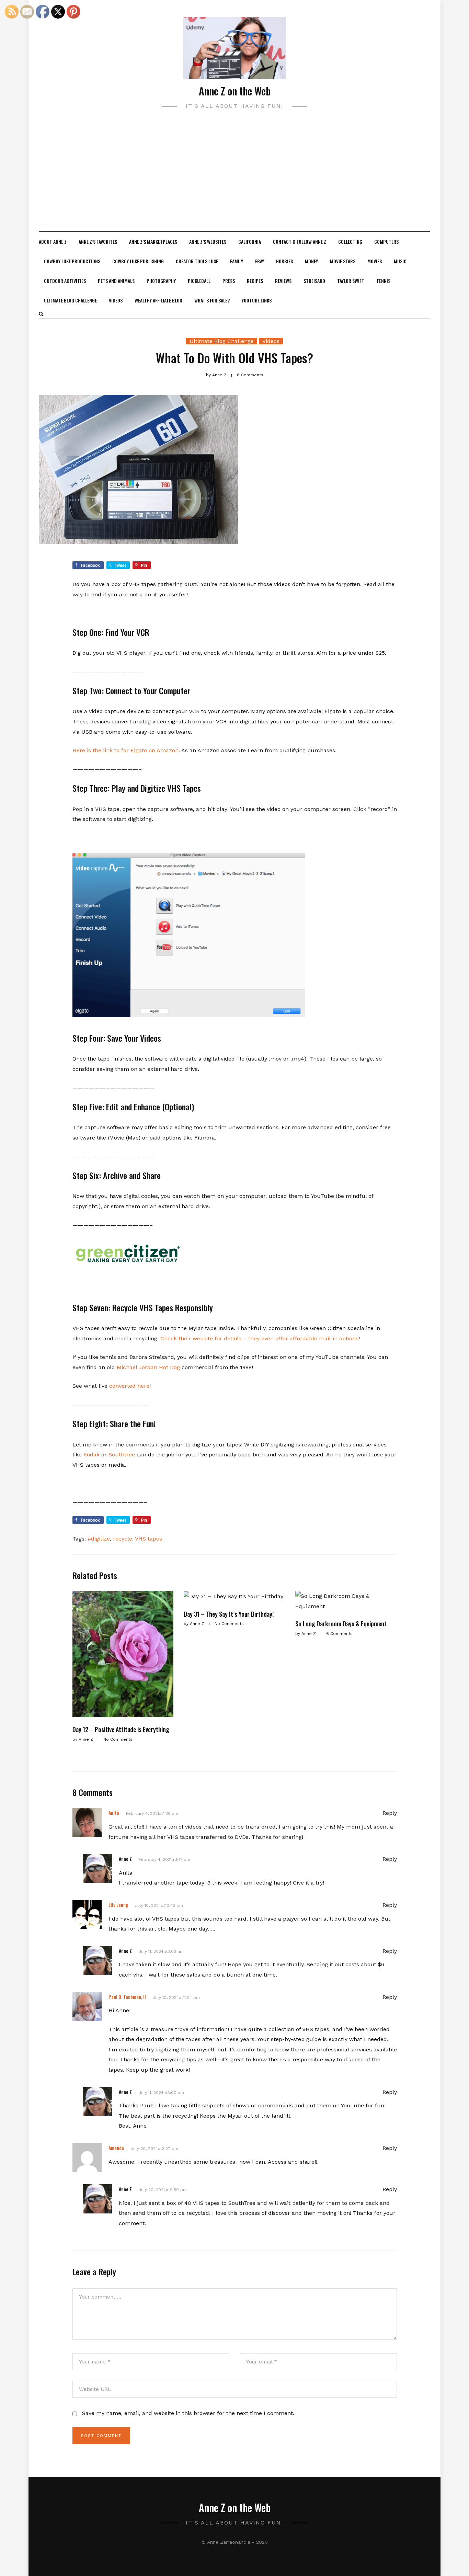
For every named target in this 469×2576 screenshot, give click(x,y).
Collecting (350, 242)
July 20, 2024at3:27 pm (155, 2149)
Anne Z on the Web (235, 91)
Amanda (116, 2148)
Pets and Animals (116, 281)
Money (311, 261)
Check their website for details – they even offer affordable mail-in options (259, 1338)
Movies (375, 261)
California (250, 242)
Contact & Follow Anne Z (300, 242)
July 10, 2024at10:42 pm (159, 1905)
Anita (114, 1813)
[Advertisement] (235, 180)
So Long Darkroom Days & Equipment (341, 1624)
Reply (390, 1813)
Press (229, 281)
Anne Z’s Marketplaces (153, 242)
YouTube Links (257, 300)
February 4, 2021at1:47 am (164, 1859)
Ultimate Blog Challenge (70, 300)
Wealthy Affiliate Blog (158, 300)
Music (400, 261)
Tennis (383, 281)
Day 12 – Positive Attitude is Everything (121, 1729)
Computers (386, 242)
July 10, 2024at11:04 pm (176, 1997)
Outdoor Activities (65, 281)
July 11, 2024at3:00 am (161, 2093)
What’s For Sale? (212, 300)
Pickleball (199, 281)
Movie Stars (343, 261)
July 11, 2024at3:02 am (161, 1951)
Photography (161, 281)
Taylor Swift (351, 281)
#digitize (99, 1539)
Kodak (91, 1455)
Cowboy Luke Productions (72, 261)
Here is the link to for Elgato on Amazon (125, 750)
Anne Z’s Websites (208, 242)
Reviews (283, 281)
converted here (129, 1386)
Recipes (255, 281)
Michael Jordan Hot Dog (148, 1367)
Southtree (122, 1455)
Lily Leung (118, 1905)
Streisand (314, 281)
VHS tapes (148, 1539)
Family (237, 261)
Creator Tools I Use (197, 261)
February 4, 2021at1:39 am (152, 1813)
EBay (260, 261)
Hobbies (284, 261)
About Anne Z (53, 242)
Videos (116, 300)
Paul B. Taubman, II (127, 1997)
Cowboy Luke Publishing (138, 261)
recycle (123, 1539)
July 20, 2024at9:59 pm (163, 2190)
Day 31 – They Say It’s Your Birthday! (229, 1614)
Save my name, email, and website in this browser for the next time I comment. (188, 2413)
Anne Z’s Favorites (98, 242)
